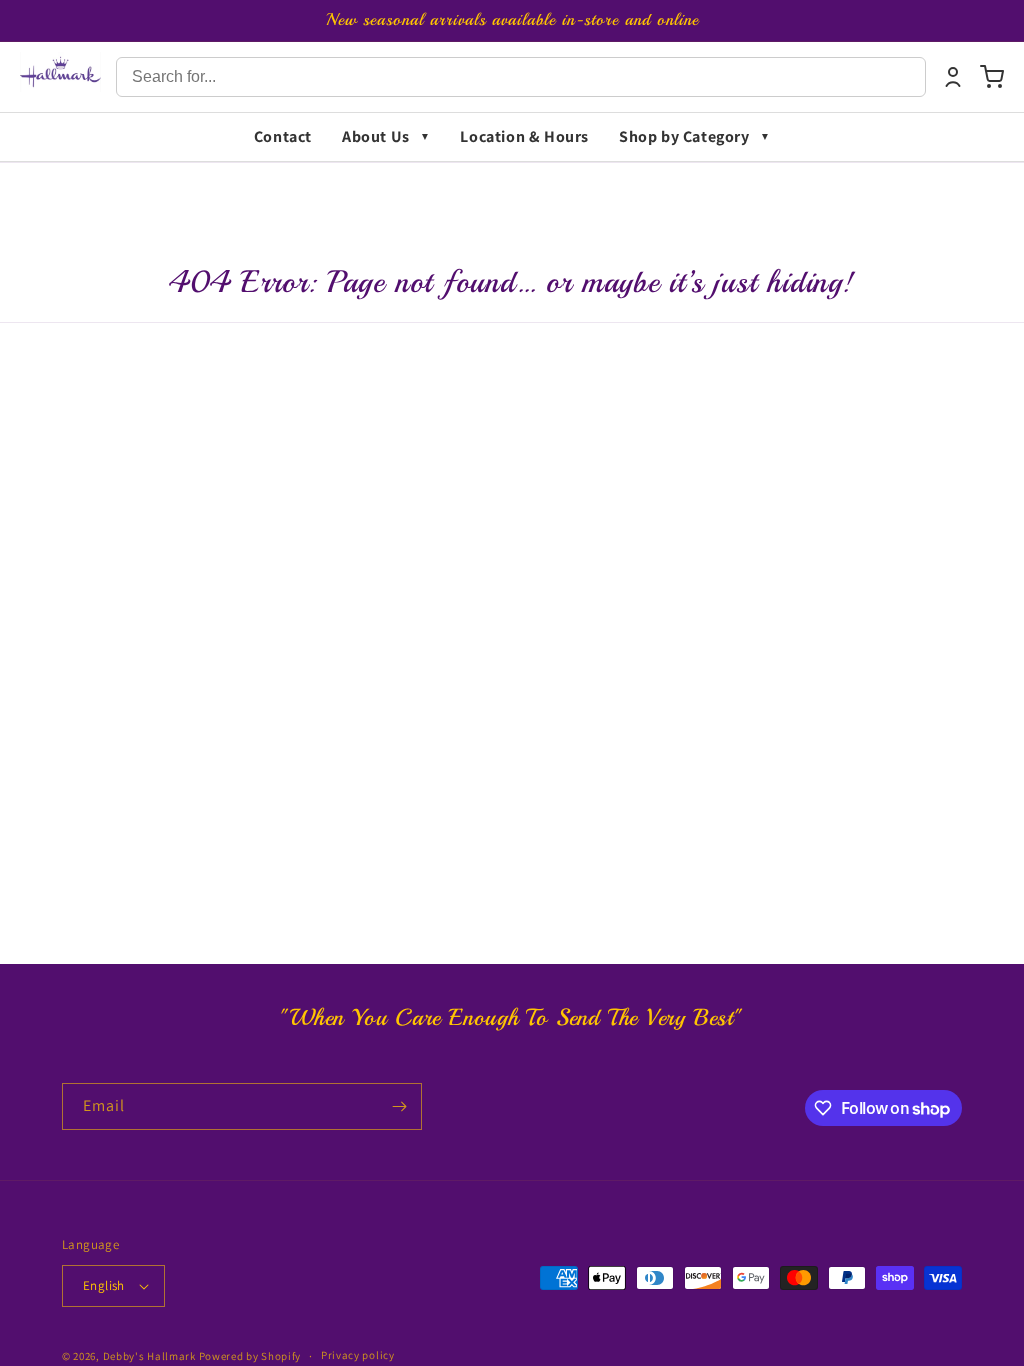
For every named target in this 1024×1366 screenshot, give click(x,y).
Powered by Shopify (250, 1356)
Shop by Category (684, 136)
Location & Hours (524, 136)
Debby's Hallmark (149, 1356)
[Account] (953, 77)
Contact (283, 136)
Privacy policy (358, 1355)
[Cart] (992, 77)
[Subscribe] (399, 1106)
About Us (376, 136)
